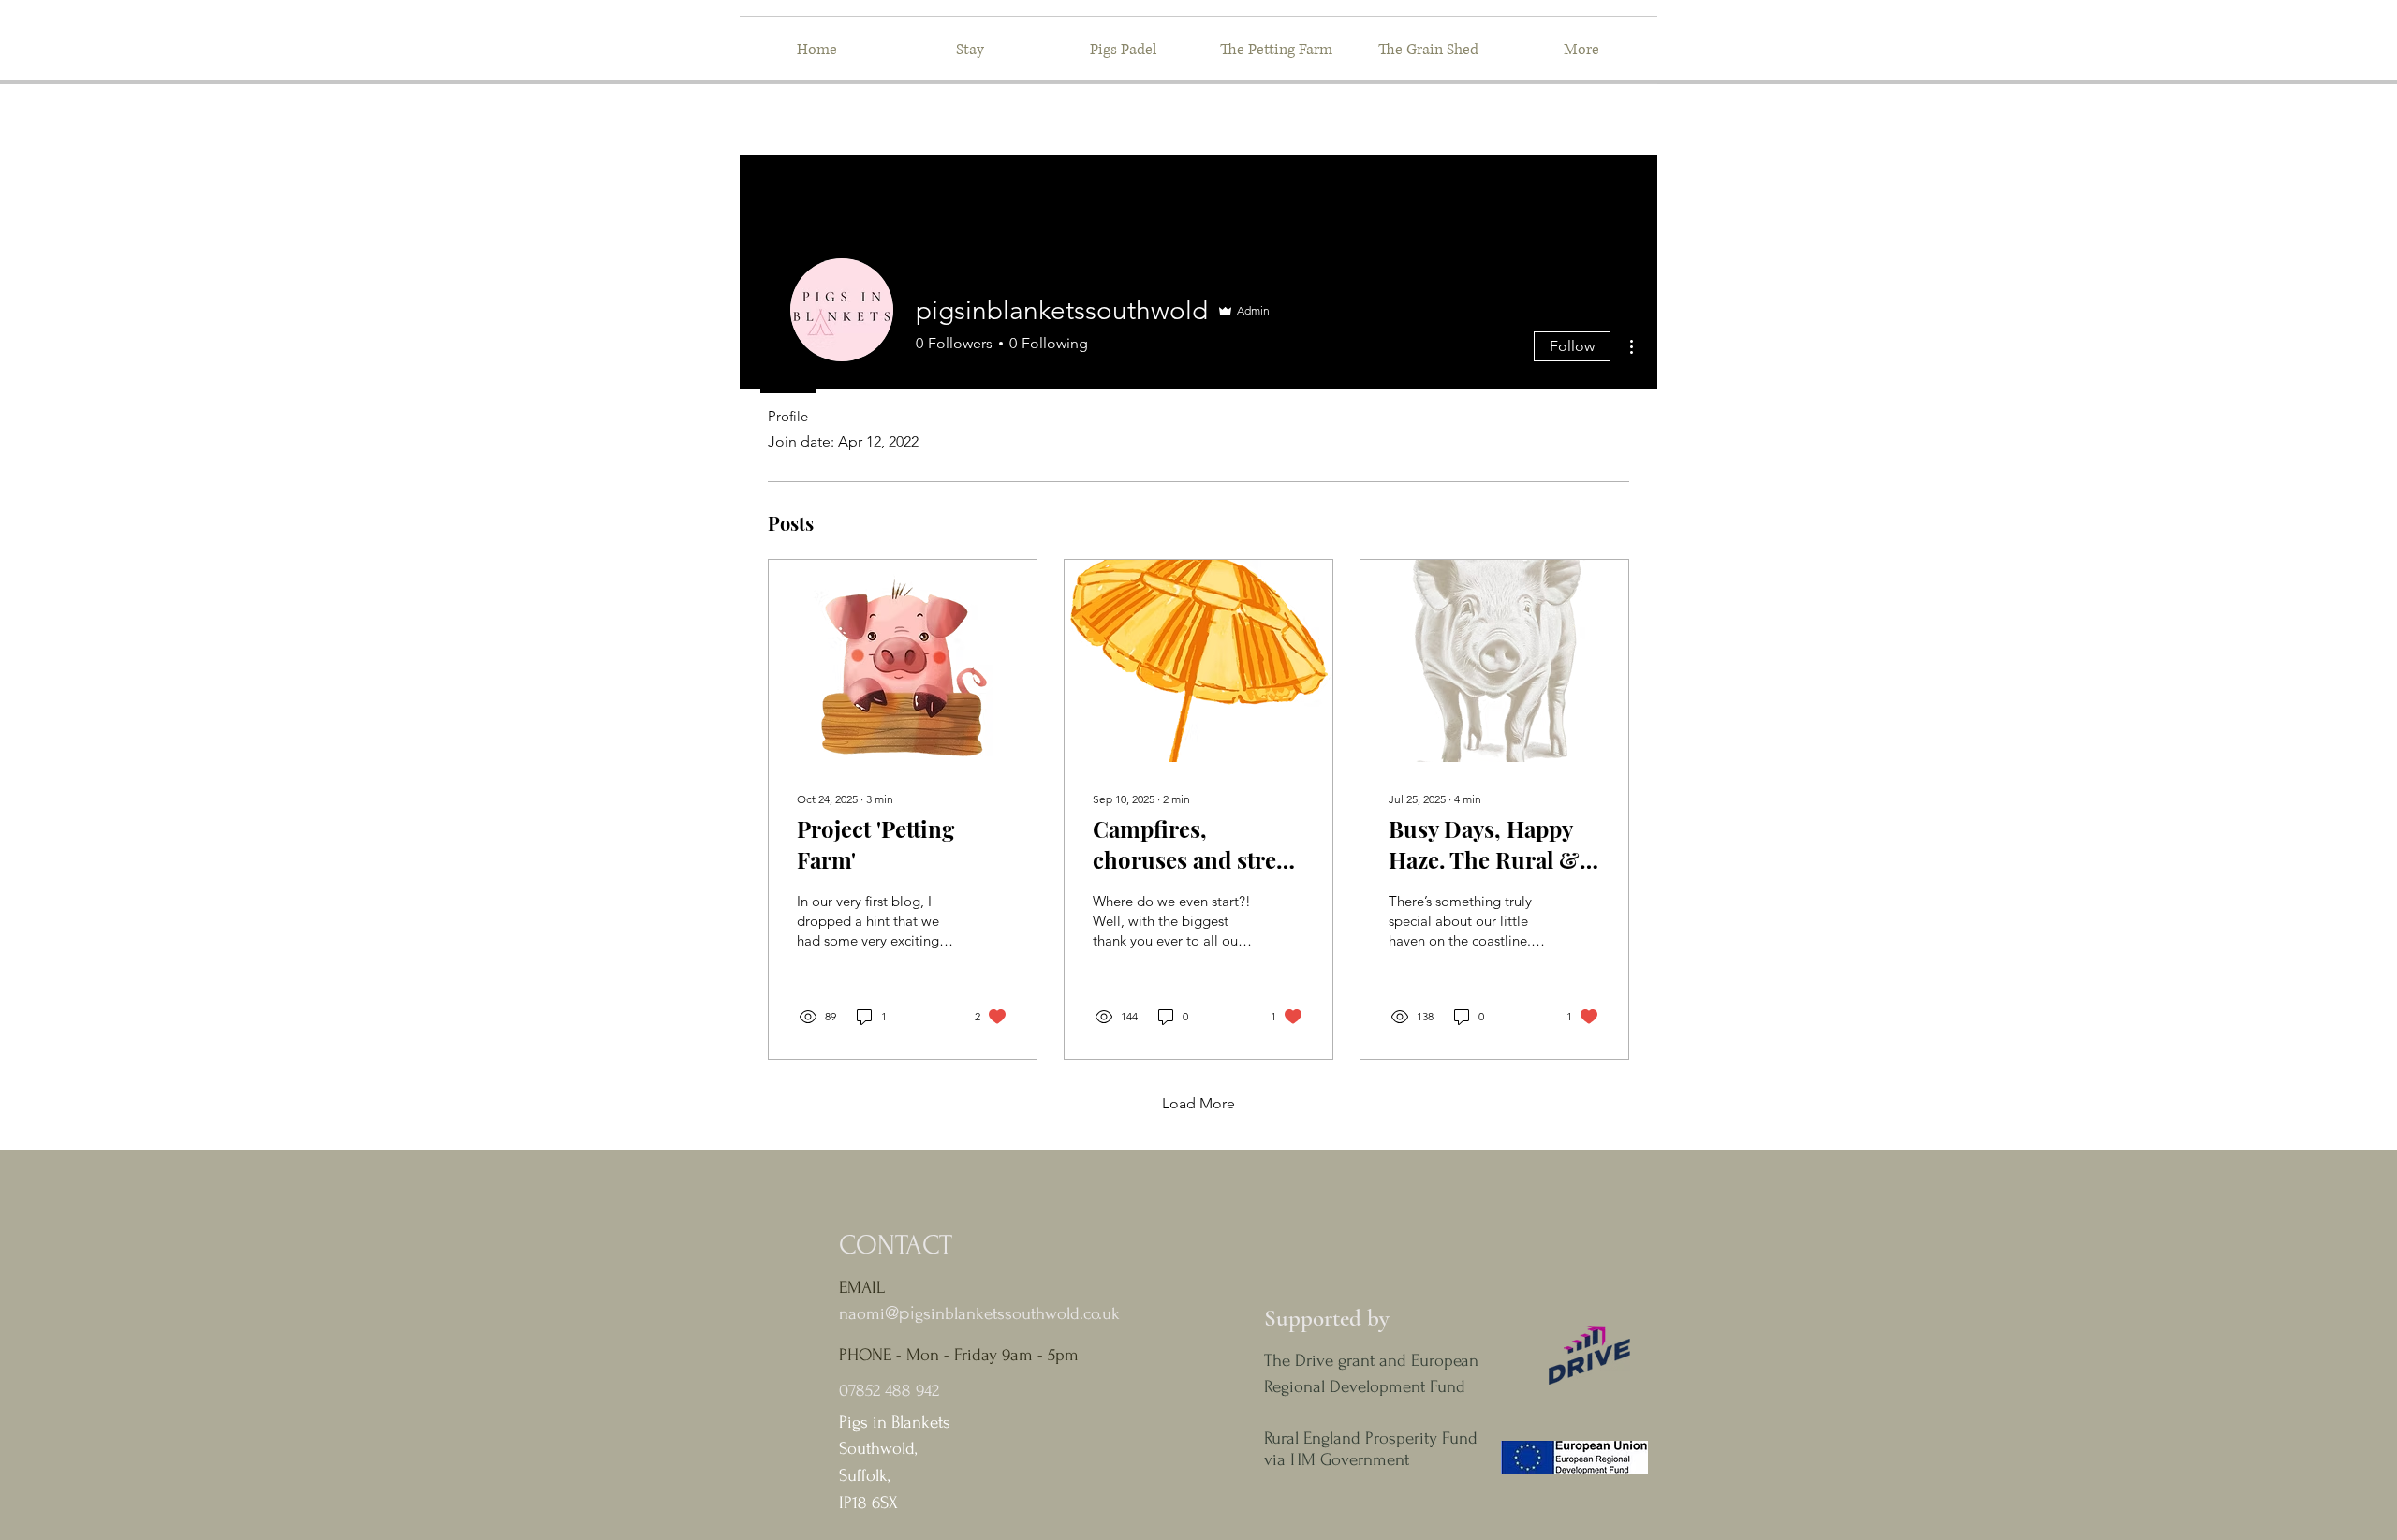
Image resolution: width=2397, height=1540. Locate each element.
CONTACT (896, 1245)
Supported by (1327, 1318)
